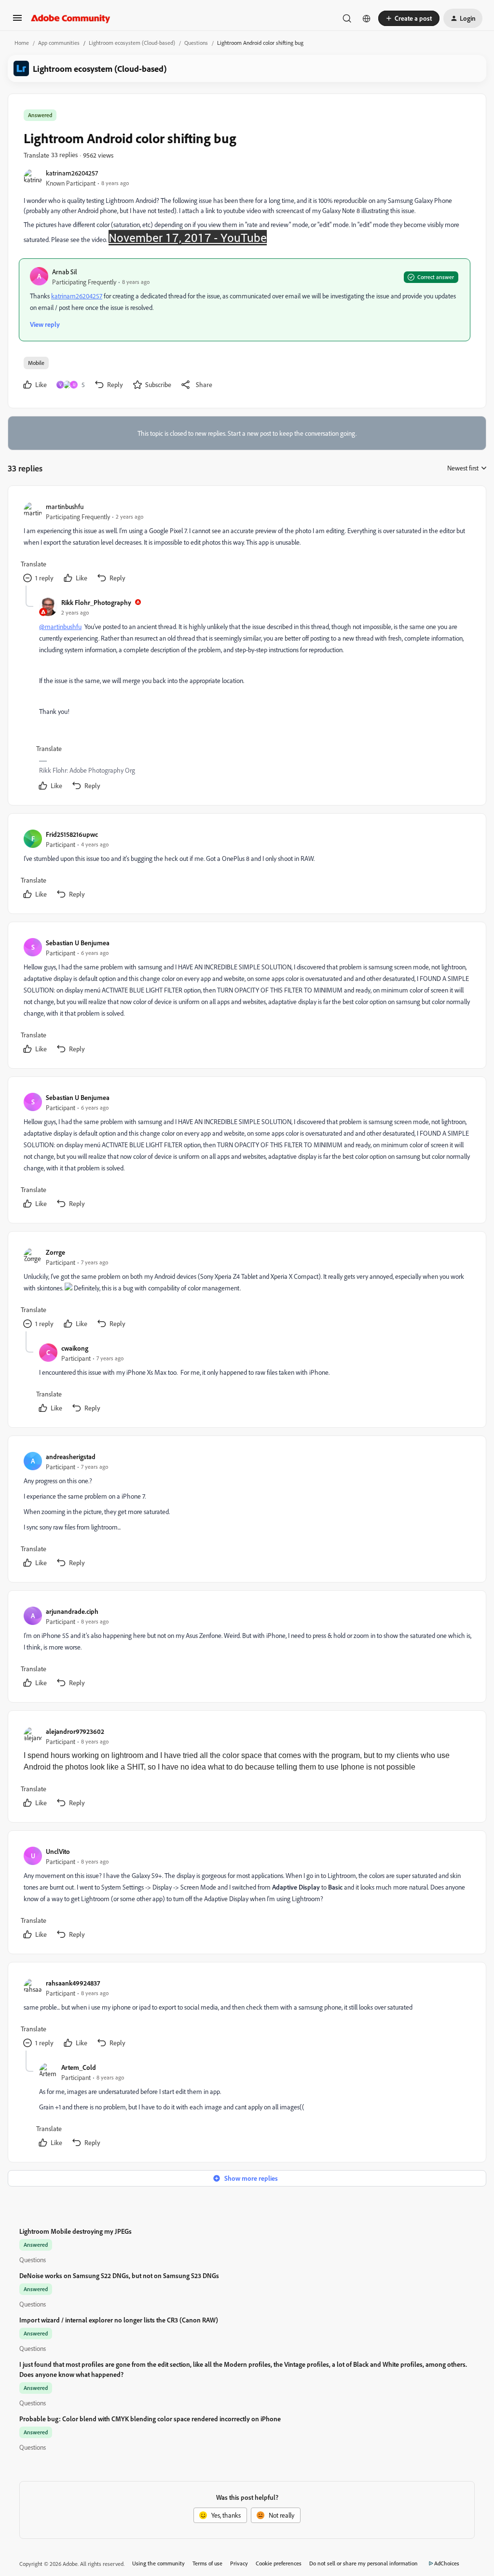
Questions (196, 43)
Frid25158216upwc (72, 834)
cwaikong (75, 1348)
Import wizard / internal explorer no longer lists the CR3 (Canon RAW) (119, 2320)
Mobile (36, 363)
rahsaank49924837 (73, 1983)
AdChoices (447, 2563)
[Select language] (367, 18)
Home (22, 43)
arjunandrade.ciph (72, 1611)
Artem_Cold (79, 2067)
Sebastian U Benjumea (78, 943)
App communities (59, 43)
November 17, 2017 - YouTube (188, 238)
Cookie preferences (279, 2563)
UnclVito (58, 1851)
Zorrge (55, 1252)
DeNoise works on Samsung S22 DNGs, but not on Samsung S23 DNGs (119, 2275)
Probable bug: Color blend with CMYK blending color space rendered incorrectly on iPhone (150, 2419)
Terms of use (207, 2563)
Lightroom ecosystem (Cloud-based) (132, 43)
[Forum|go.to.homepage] (71, 18)
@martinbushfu (60, 626)
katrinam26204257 (72, 173)
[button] (17, 21)
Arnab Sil (65, 272)
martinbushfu (65, 506)
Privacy (239, 2563)
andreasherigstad (71, 1456)
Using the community (158, 2563)
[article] (247, 543)
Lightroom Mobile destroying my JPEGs (75, 2231)
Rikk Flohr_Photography (96, 602)
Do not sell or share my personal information (364, 2563)
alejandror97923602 (75, 1731)
